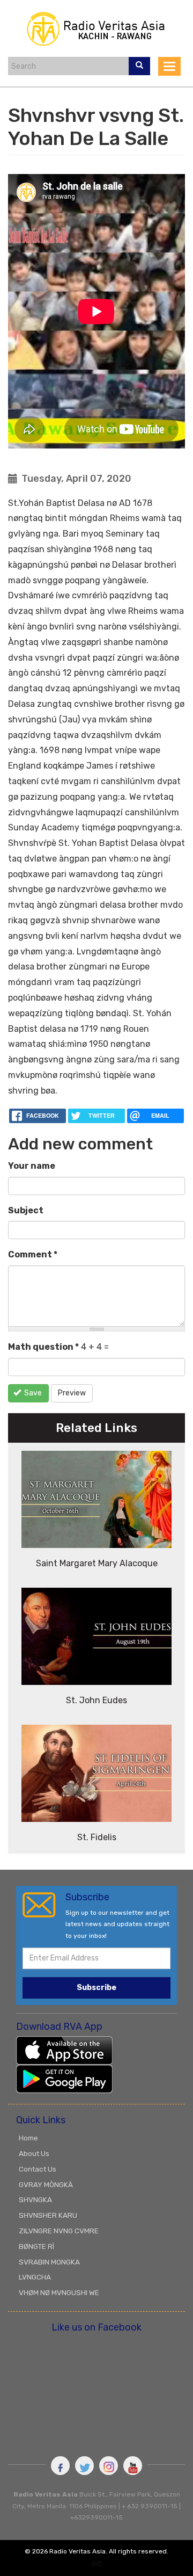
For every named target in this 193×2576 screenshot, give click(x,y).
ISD (97, 2564)
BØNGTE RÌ (36, 2246)
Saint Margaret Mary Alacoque (97, 1563)
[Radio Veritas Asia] (96, 28)
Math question (43, 1347)
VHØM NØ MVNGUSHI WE (59, 2292)
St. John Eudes (96, 1700)
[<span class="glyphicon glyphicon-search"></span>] (139, 66)
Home (28, 2138)
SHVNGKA (35, 2199)
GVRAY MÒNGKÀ (46, 2184)
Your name (32, 1166)
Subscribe (96, 1988)
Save (32, 1393)
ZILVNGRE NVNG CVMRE (59, 2231)
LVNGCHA (35, 2277)
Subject (26, 1210)
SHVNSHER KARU (48, 2215)
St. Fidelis (97, 1837)
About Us (34, 2153)
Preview (72, 1393)
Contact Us (38, 2169)
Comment (33, 1254)
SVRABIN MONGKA (49, 2262)
